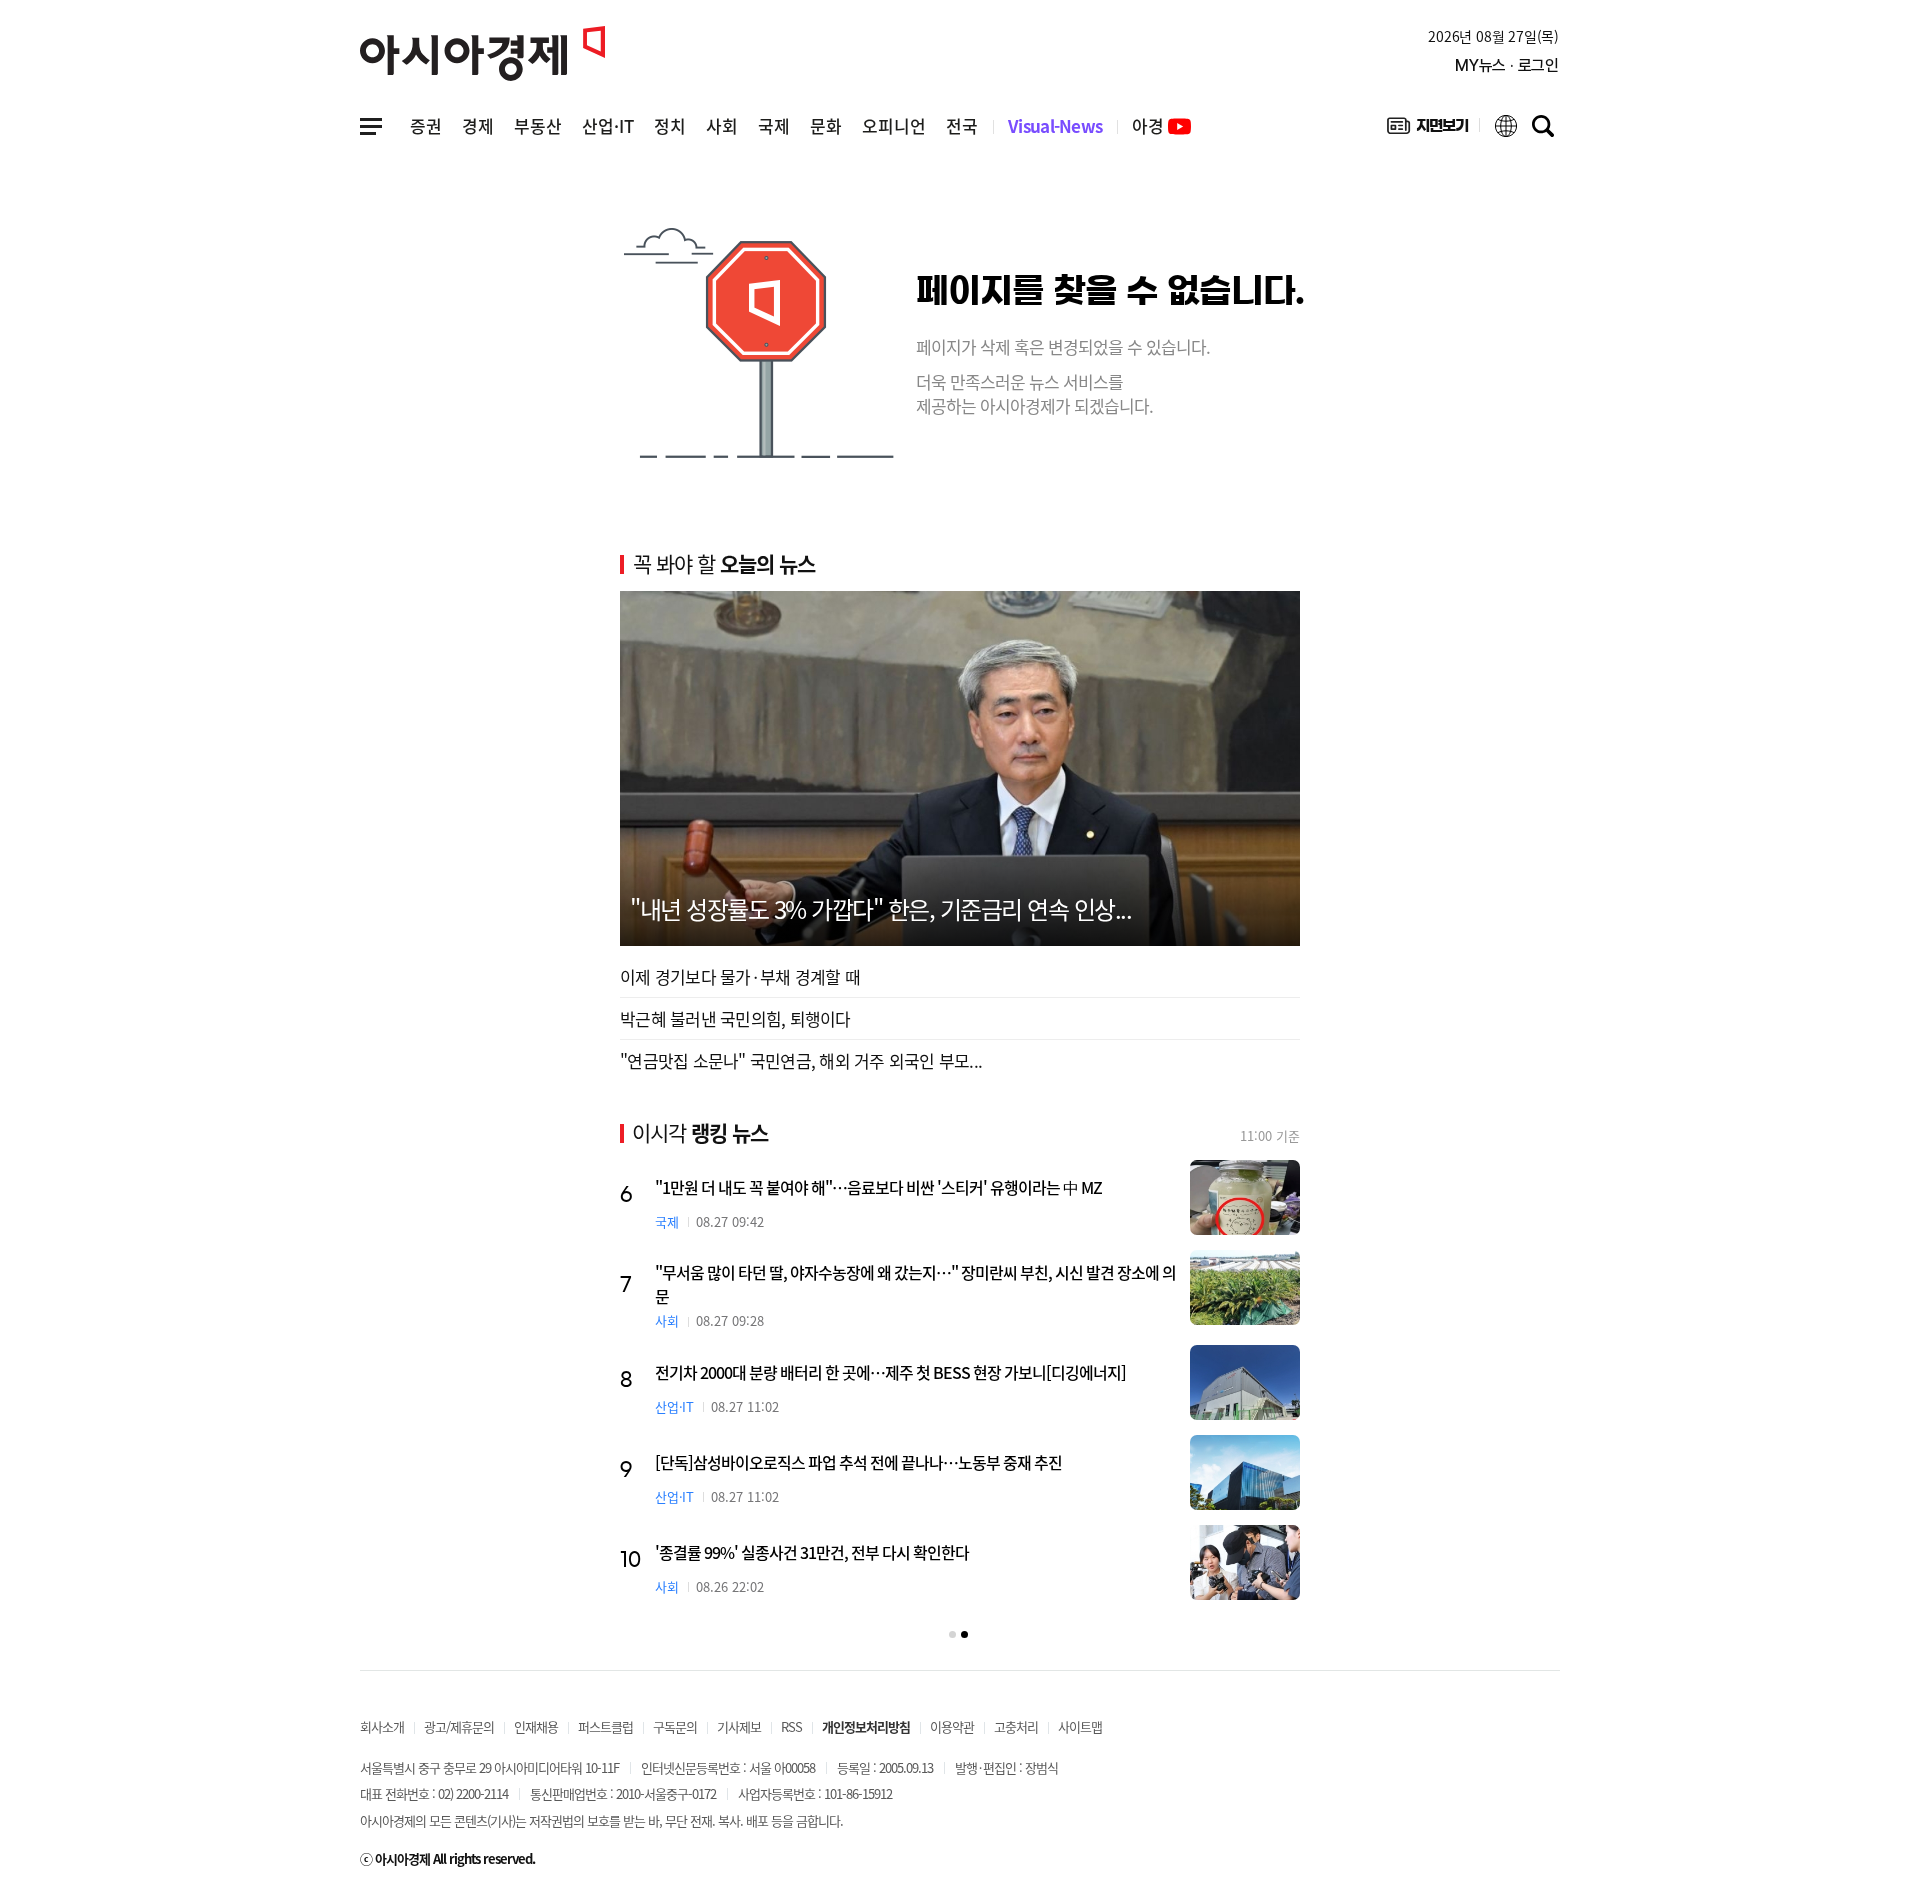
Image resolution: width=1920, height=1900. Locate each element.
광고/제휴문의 (459, 1726)
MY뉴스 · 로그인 (1507, 65)
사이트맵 (1080, 1726)
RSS (791, 1726)
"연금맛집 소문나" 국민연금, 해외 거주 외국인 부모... (801, 1060)
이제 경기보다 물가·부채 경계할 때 (740, 976)
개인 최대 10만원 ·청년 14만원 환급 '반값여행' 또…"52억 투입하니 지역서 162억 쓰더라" (840, 1379)
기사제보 (739, 1726)
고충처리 (1016, 1726)
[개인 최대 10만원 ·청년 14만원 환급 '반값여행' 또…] (1170, 1382)
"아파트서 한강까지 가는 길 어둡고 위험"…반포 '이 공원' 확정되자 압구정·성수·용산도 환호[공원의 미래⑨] (837, 1284)
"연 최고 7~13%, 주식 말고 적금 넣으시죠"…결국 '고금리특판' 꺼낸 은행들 (812, 1187)
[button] (952, 1634)
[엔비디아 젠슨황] (1170, 1477)
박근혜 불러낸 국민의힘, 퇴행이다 (735, 1018)
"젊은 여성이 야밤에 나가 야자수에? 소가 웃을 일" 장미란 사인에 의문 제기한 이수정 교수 (839, 1564)
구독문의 (675, 1726)
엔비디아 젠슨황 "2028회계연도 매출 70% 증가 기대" (746, 1467)
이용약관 (952, 1726)
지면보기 (1427, 130)
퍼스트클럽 (605, 1726)
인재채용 (536, 1726)
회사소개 (382, 1726)
